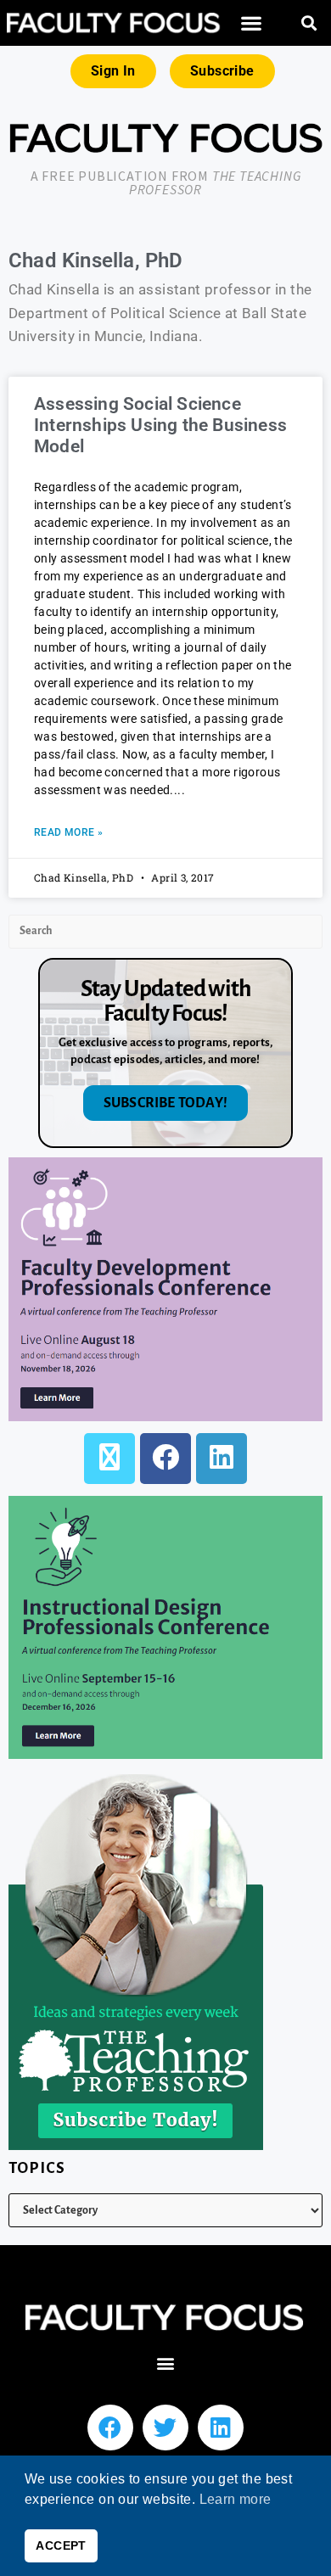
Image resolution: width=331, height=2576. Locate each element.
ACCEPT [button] (61, 2545)
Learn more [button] (236, 2499)
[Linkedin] (221, 2428)
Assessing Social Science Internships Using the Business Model (160, 425)
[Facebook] (165, 1459)
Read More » (68, 832)
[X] (109, 1459)
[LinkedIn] (222, 1459)
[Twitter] (165, 2428)
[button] (251, 23)
